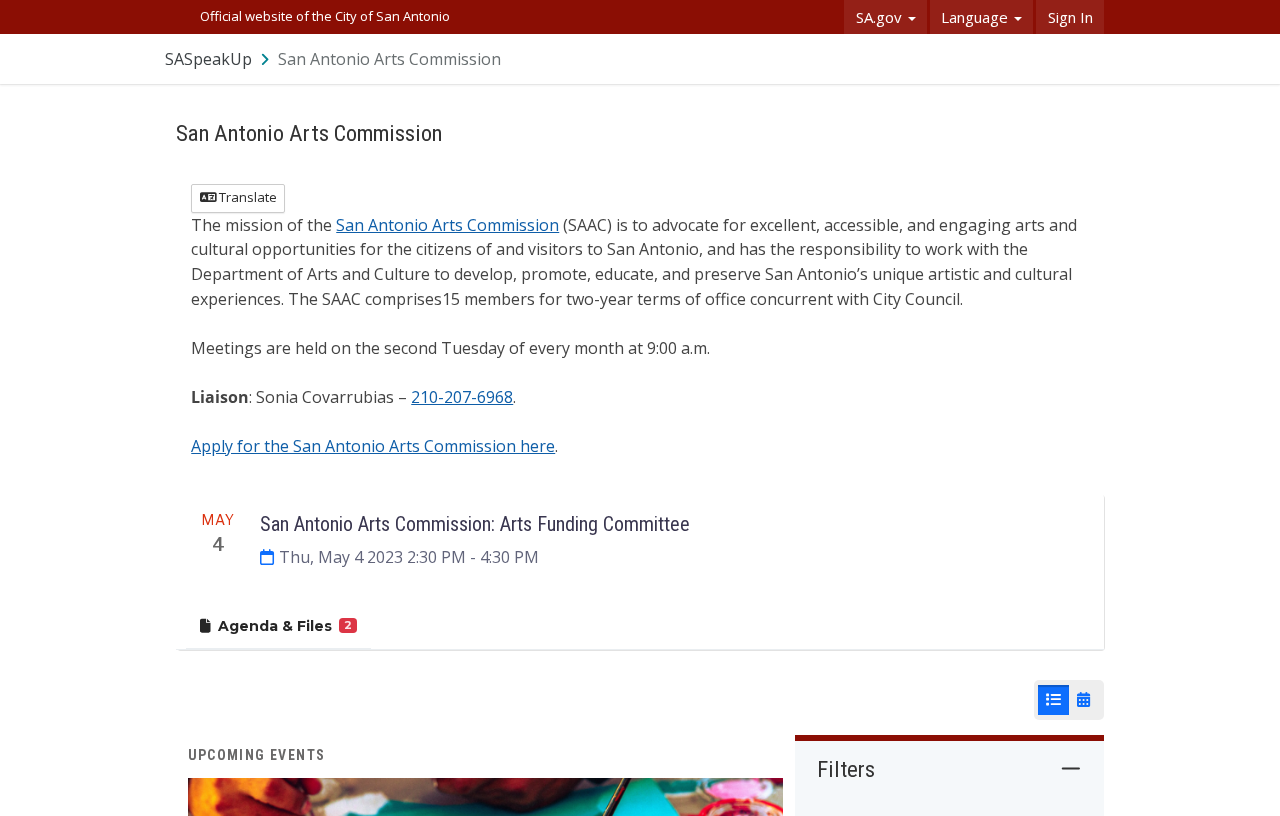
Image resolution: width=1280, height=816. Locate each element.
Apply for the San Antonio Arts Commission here (373, 446)
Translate (246, 197)
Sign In (1070, 17)
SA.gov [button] (881, 17)
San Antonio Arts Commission (447, 225)
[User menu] (1090, 58)
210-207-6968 (462, 397)
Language (976, 17)
